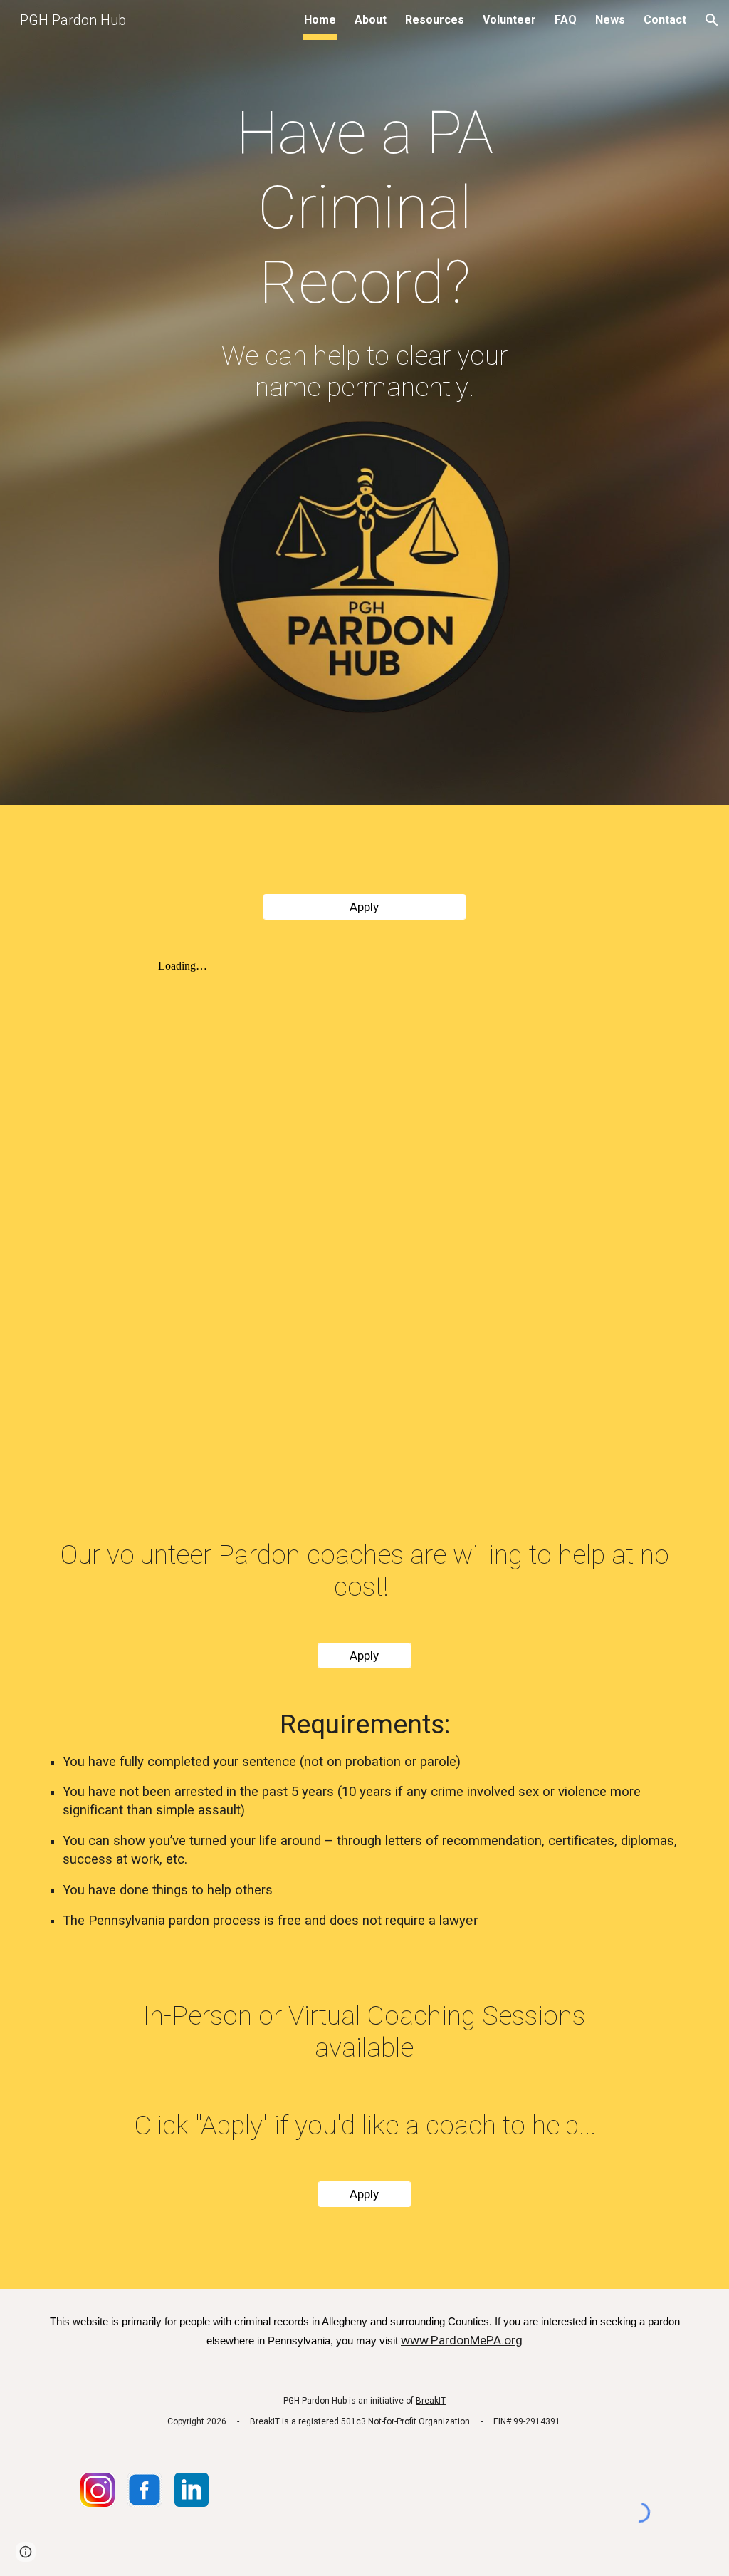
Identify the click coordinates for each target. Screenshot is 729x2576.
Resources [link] (435, 20)
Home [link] (320, 20)
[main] (365, 208)
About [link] (371, 20)
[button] (712, 20)
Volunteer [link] (509, 20)
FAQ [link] (566, 20)
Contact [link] (665, 20)
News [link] (610, 20)
